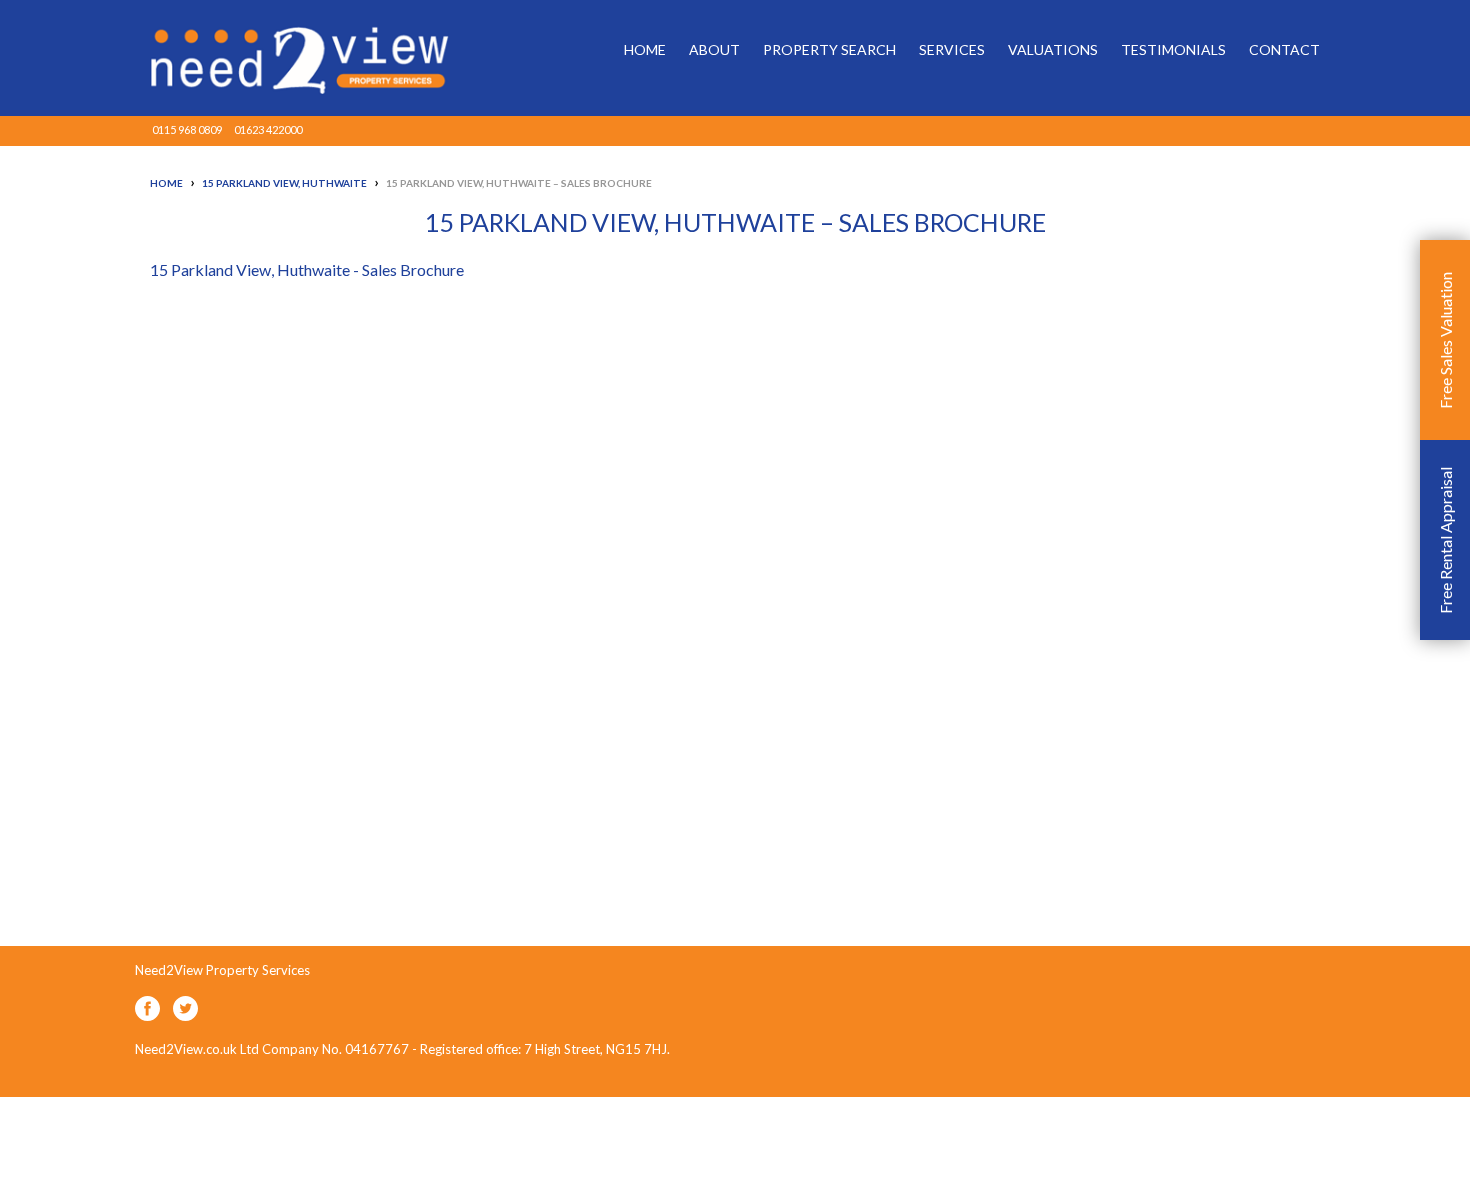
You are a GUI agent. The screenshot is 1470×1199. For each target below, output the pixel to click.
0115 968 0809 (187, 129)
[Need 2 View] (285, 58)
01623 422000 (268, 129)
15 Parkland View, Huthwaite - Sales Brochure (307, 269)
